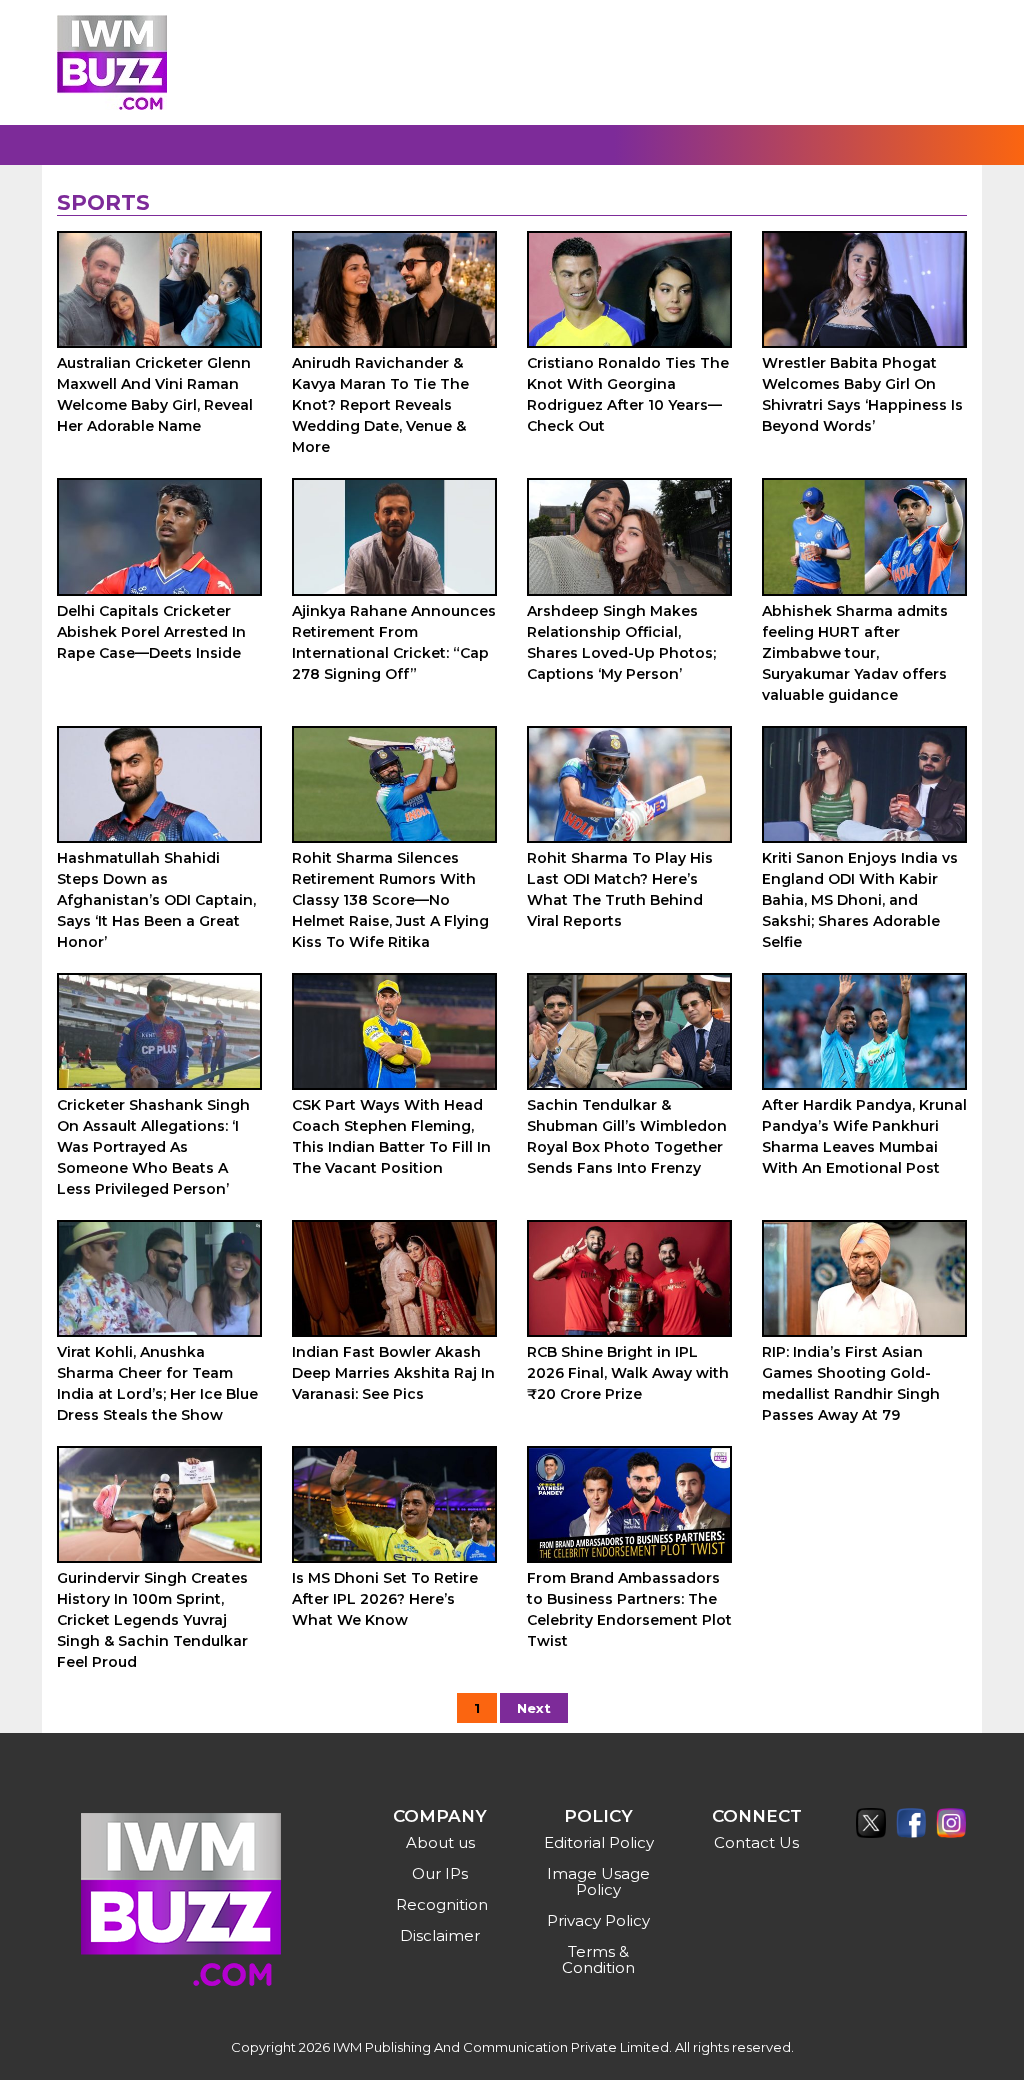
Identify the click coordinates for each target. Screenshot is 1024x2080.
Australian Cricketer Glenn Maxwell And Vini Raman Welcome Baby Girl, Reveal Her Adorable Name (155, 394)
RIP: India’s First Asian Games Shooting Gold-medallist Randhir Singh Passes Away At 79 (851, 1383)
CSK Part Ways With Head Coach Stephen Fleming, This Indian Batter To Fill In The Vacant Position (391, 1136)
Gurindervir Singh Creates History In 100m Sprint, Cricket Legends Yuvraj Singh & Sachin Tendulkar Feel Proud (152, 1620)
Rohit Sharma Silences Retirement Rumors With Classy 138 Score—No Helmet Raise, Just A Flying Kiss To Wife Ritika (390, 900)
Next (534, 1708)
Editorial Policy (599, 1842)
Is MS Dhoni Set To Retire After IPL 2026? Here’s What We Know (385, 1599)
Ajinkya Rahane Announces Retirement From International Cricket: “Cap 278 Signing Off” (394, 642)
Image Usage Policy (598, 1881)
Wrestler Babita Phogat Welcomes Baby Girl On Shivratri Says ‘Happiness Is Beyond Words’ (862, 394)
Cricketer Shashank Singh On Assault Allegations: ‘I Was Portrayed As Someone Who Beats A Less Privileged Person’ (153, 1147)
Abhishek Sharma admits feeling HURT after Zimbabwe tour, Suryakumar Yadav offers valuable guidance (855, 653)
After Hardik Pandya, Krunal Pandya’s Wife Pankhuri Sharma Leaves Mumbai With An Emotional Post (864, 1136)
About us (440, 1842)
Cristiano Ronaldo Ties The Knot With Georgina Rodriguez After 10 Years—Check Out (628, 394)
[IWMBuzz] (112, 62)
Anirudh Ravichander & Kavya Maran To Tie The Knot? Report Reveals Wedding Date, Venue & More (380, 405)
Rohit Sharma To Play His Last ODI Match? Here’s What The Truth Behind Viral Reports (620, 889)
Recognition (442, 1904)
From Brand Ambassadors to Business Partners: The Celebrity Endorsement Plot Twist (629, 1609)
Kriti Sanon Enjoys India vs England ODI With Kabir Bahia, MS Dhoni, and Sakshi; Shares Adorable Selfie (860, 900)
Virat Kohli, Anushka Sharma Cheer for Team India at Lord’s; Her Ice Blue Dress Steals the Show (157, 1383)
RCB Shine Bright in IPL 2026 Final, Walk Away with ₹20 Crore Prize (628, 1373)
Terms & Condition (598, 1959)
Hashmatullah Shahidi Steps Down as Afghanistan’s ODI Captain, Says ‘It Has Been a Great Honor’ (156, 900)
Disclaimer (440, 1935)
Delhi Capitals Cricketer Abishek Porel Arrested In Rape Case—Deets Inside (151, 632)
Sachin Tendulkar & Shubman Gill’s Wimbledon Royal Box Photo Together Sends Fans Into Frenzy (627, 1136)
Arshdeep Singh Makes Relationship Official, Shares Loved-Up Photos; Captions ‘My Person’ (621, 642)
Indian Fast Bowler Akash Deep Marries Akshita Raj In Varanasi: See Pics (393, 1373)
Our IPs (440, 1873)
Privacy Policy (598, 1920)
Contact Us (756, 1842)
